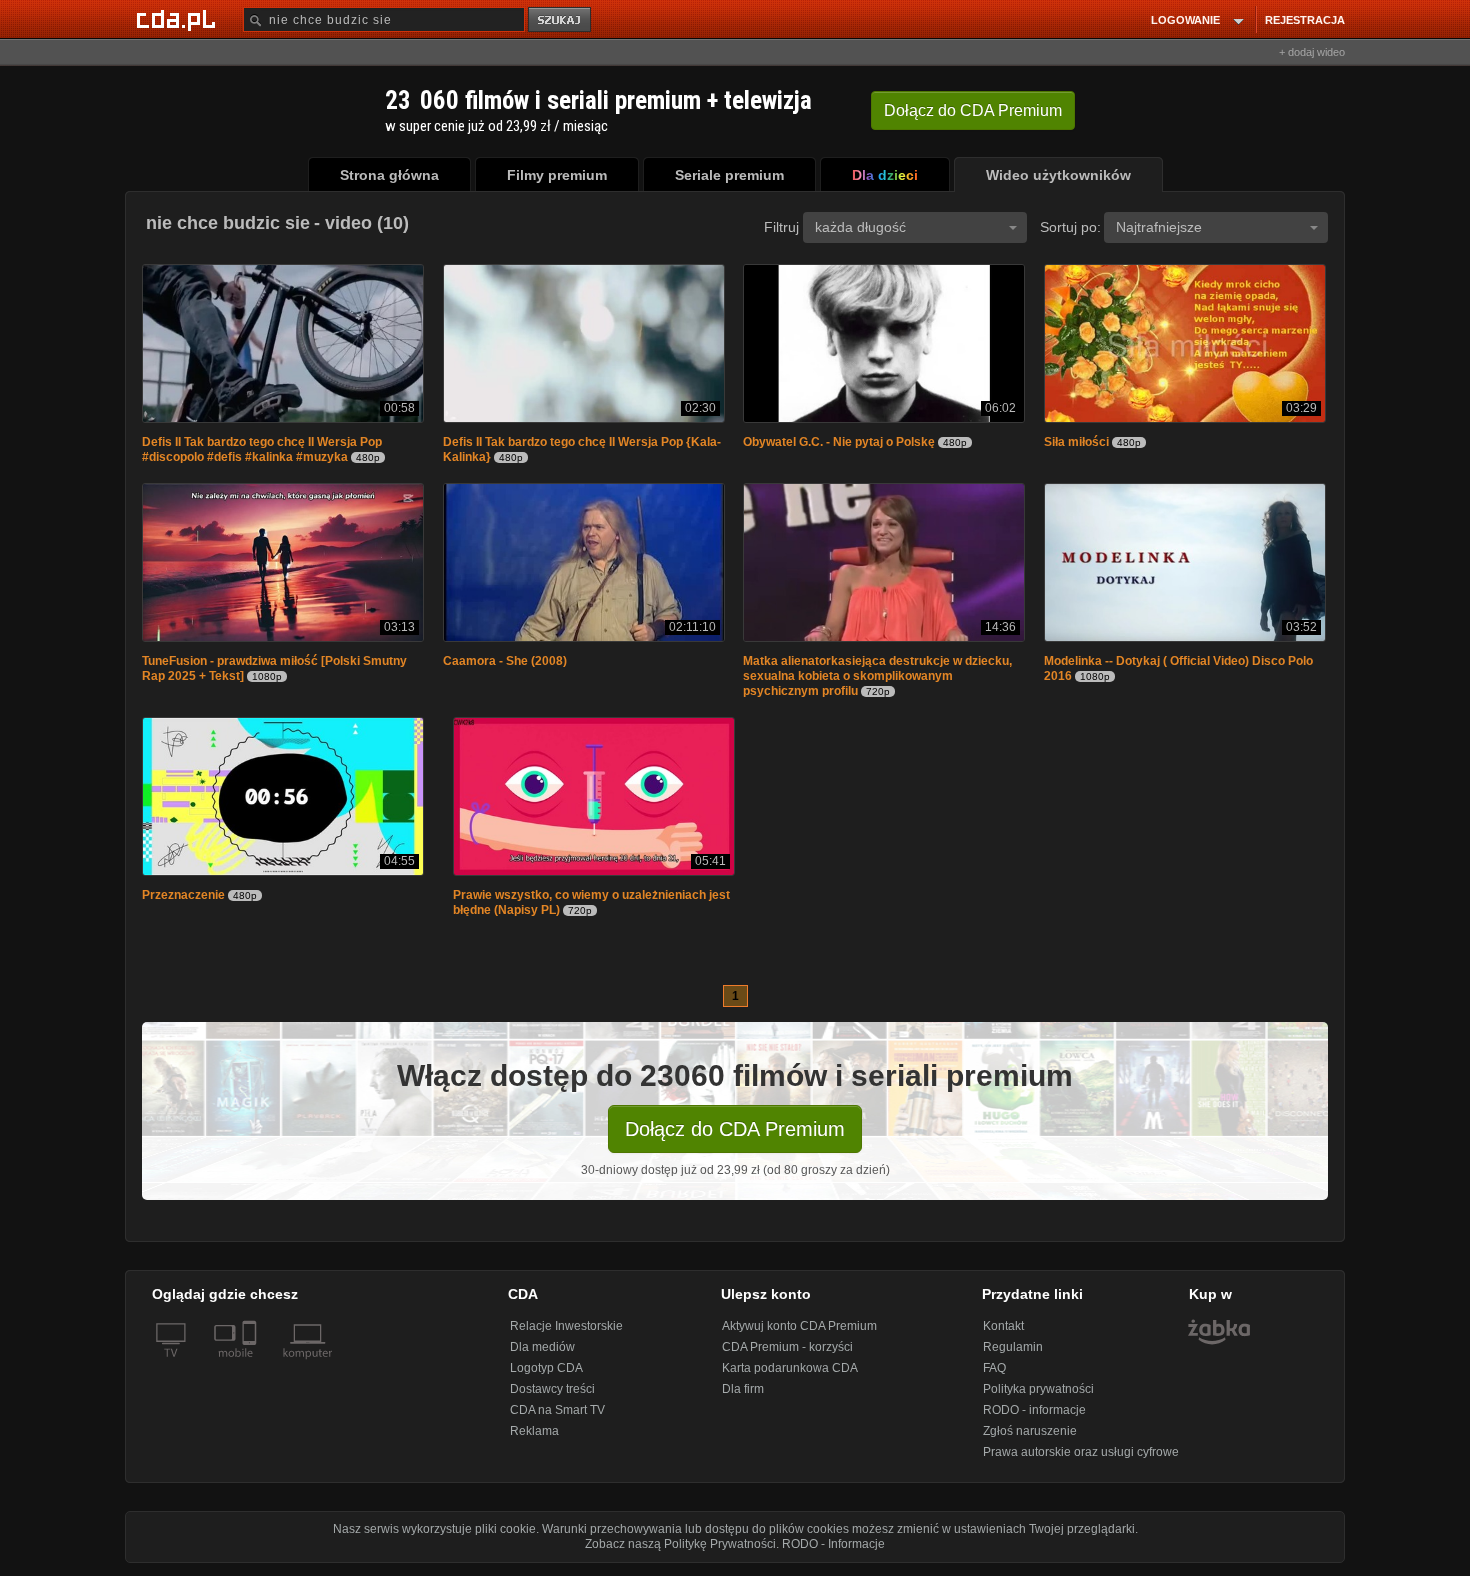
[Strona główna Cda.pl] (179, 19)
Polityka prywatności (1038, 1395)
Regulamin (1013, 1353)
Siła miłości (1076, 444)
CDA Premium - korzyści (787, 1353)
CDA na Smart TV (557, 1416)
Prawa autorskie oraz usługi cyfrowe (1081, 1458)
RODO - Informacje (833, 1550)
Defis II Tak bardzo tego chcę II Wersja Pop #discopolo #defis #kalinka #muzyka (262, 451)
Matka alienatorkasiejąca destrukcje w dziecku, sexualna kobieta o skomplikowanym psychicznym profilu (877, 680)
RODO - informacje (1034, 1416)
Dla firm (743, 1395)
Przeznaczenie (183, 901)
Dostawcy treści (552, 1395)
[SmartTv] (251, 1371)
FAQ (994, 1374)
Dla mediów (542, 1353)
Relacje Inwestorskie (566, 1332)
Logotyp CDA (546, 1374)
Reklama (534, 1437)
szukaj (561, 20)
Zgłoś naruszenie (1030, 1437)
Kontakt (1003, 1332)
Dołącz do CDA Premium (735, 1135)
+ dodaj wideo (1312, 52)
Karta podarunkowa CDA (790, 1374)
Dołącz (973, 110)
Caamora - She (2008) (505, 665)
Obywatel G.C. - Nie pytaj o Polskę (839, 444)
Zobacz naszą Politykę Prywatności (680, 1550)
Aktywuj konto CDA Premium (799, 1332)
